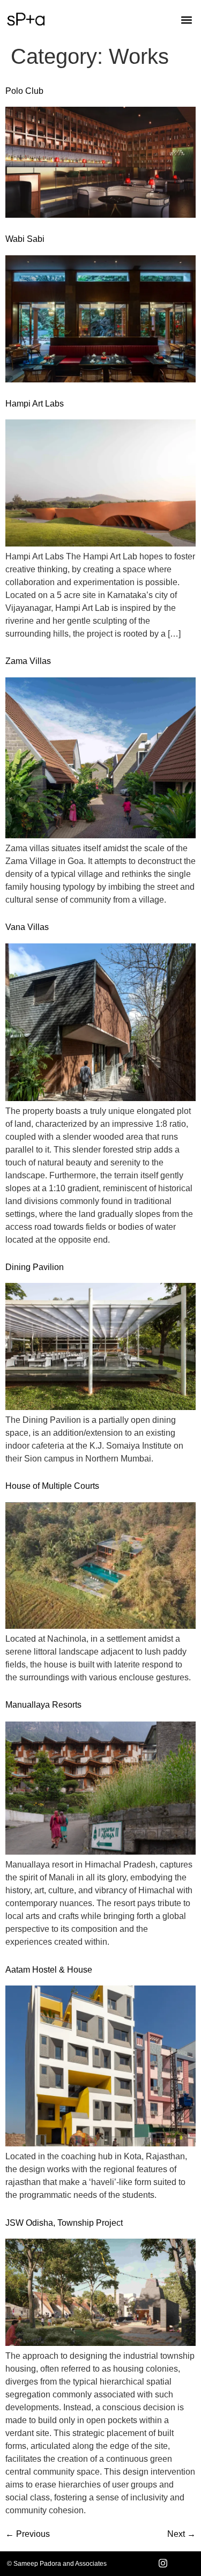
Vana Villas (27, 927)
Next (181, 2534)
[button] (186, 20)
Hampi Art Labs (35, 404)
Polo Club (24, 91)
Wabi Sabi (25, 239)
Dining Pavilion (35, 1267)
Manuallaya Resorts (43, 1705)
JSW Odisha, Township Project (64, 2223)
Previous (28, 2534)
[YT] (187, 2564)
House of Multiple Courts (52, 1486)
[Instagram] (163, 2564)
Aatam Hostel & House (49, 1970)
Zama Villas (28, 661)
